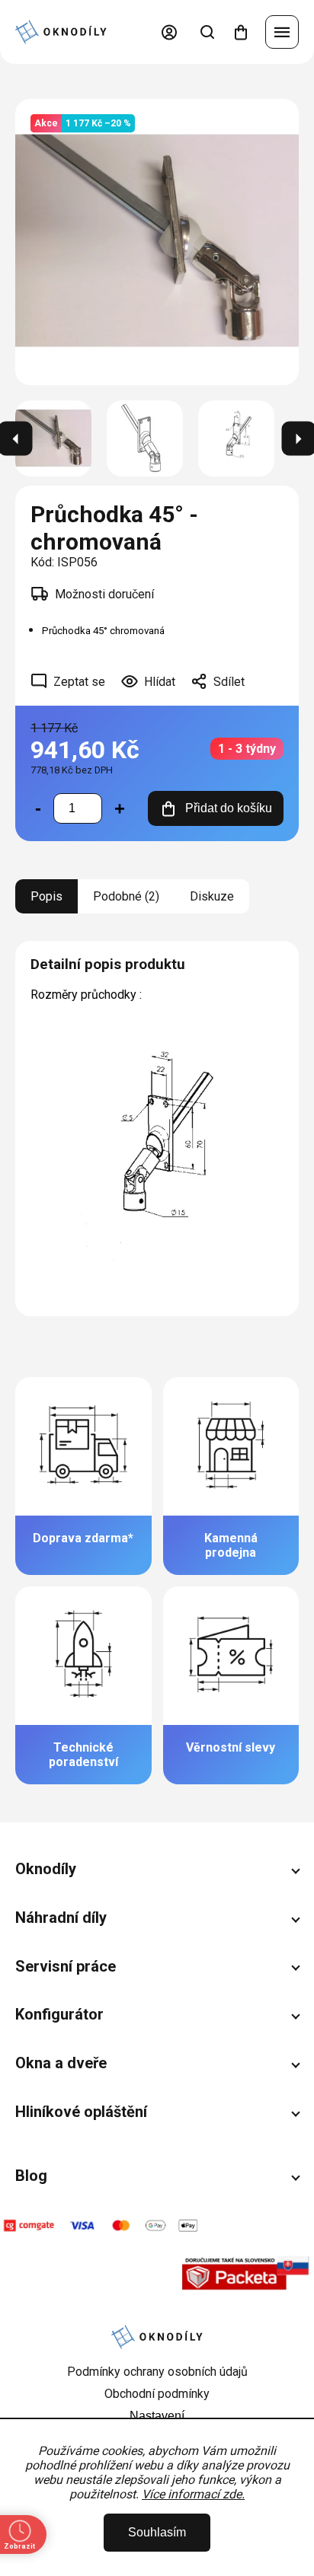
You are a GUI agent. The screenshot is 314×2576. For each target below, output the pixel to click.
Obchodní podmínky (157, 2394)
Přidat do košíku (229, 808)
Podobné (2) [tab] (126, 896)
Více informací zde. (193, 2494)
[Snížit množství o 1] (38, 808)
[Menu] (282, 32)
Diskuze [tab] (212, 896)
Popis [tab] (46, 896)
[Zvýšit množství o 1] (120, 808)
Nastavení (157, 2416)
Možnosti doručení (104, 594)
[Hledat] (207, 32)
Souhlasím (157, 2532)
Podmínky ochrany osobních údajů (157, 2372)
